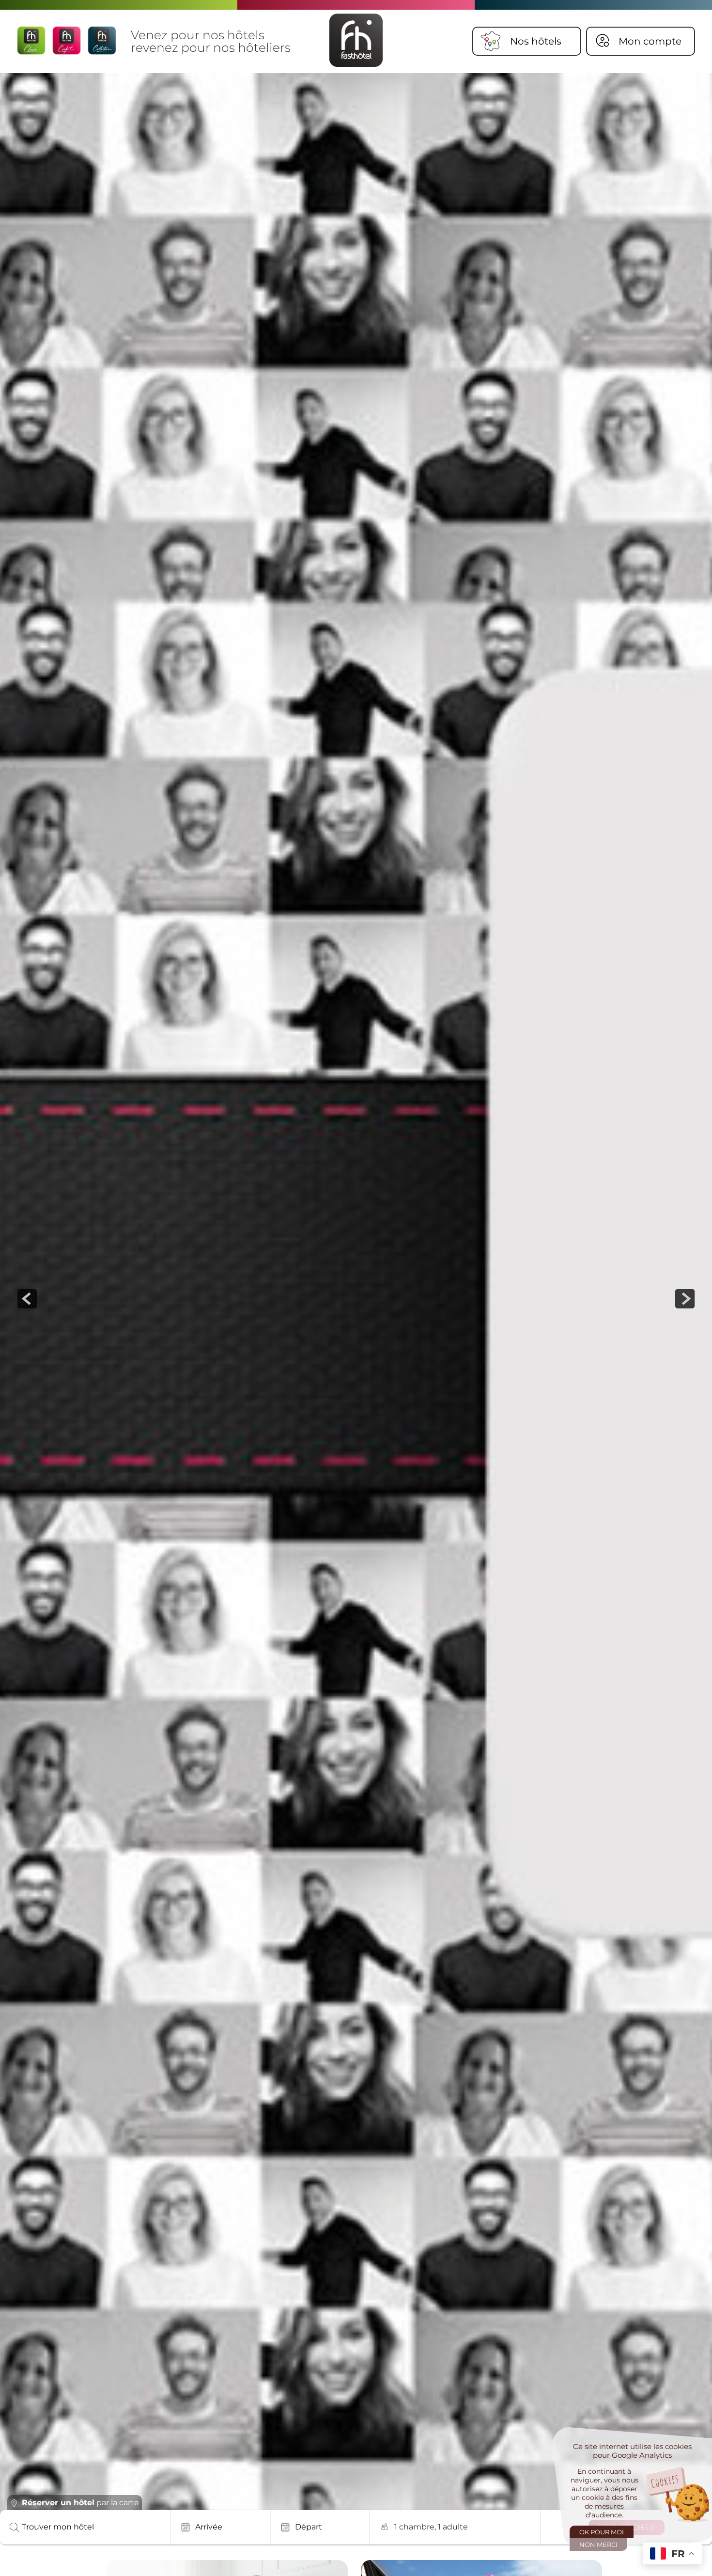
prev (27, 1299)
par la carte (80, 2503)
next (685, 1299)
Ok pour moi (602, 2532)
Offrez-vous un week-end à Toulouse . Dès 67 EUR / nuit (212, 2460)
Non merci (598, 2545)
